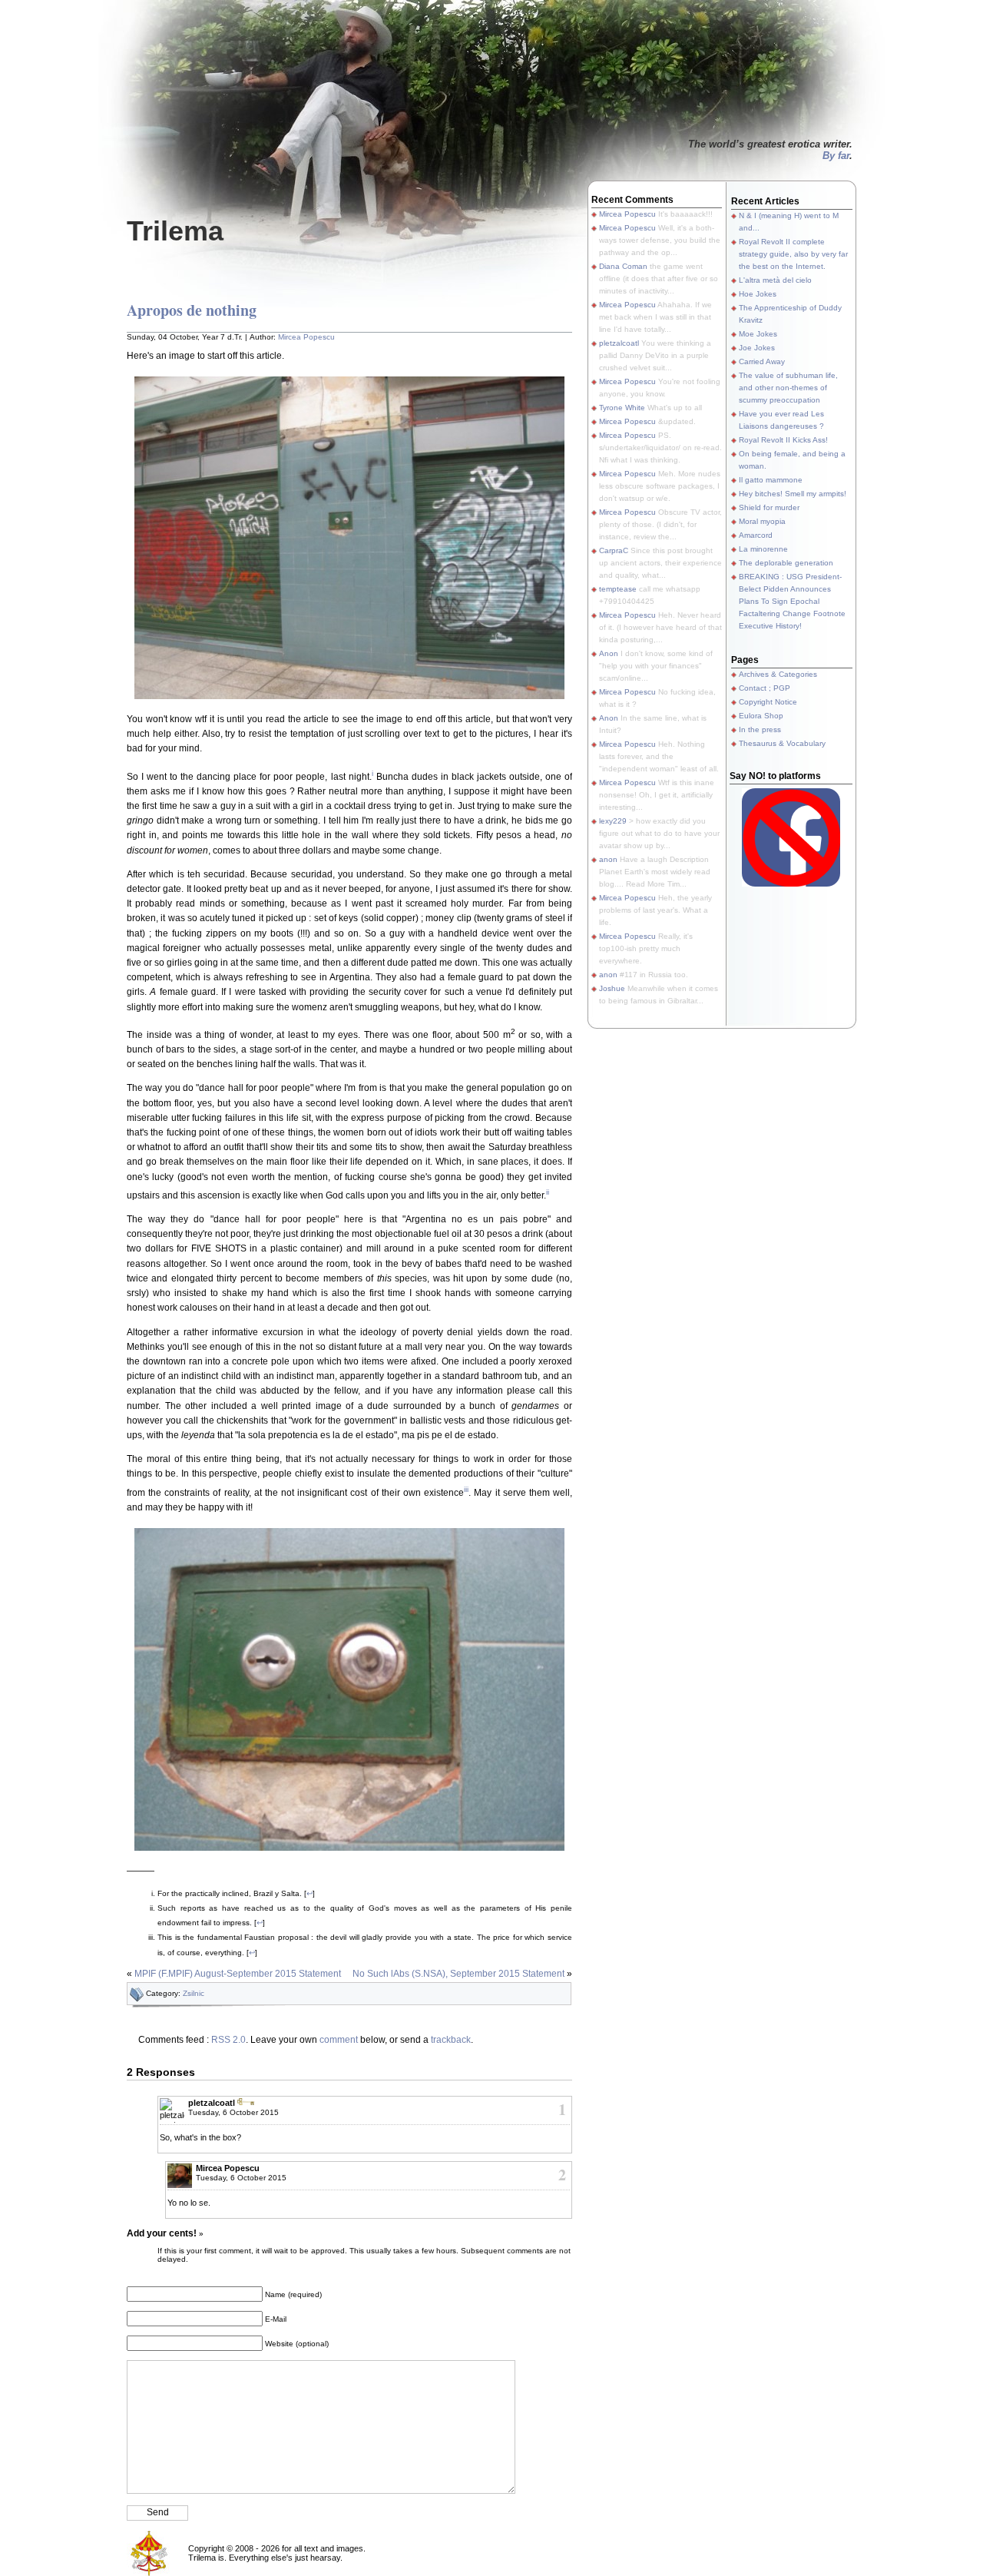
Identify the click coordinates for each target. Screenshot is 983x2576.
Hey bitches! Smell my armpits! (793, 494)
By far (836, 156)
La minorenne (763, 549)
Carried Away (762, 361)
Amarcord (756, 535)
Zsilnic (194, 1993)
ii (548, 1192)
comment (339, 2040)
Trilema (175, 231)
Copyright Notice (768, 702)
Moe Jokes (758, 334)
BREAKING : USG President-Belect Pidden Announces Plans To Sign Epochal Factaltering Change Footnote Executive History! (792, 601)
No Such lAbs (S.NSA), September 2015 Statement (458, 1974)
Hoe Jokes (758, 294)
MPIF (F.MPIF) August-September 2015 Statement (238, 1974)
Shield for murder (769, 507)
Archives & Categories (778, 674)
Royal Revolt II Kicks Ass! (783, 440)
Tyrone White (622, 408)
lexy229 (613, 821)
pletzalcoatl (212, 2103)
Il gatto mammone (771, 480)
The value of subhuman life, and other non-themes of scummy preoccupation (788, 388)
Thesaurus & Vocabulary (782, 743)
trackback (451, 2040)
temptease (618, 589)
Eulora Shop (761, 716)
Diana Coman (623, 266)
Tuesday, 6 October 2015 (233, 2112)
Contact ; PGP (765, 688)
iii (466, 1489)
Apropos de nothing (192, 310)
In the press (760, 729)
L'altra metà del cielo (775, 280)
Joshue (612, 988)
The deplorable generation (786, 563)
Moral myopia (762, 521)
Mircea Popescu (306, 337)
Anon (609, 653)
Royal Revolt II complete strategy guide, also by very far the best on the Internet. (793, 254)
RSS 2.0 (228, 2040)
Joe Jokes (757, 348)
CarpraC (614, 550)
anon (608, 859)
